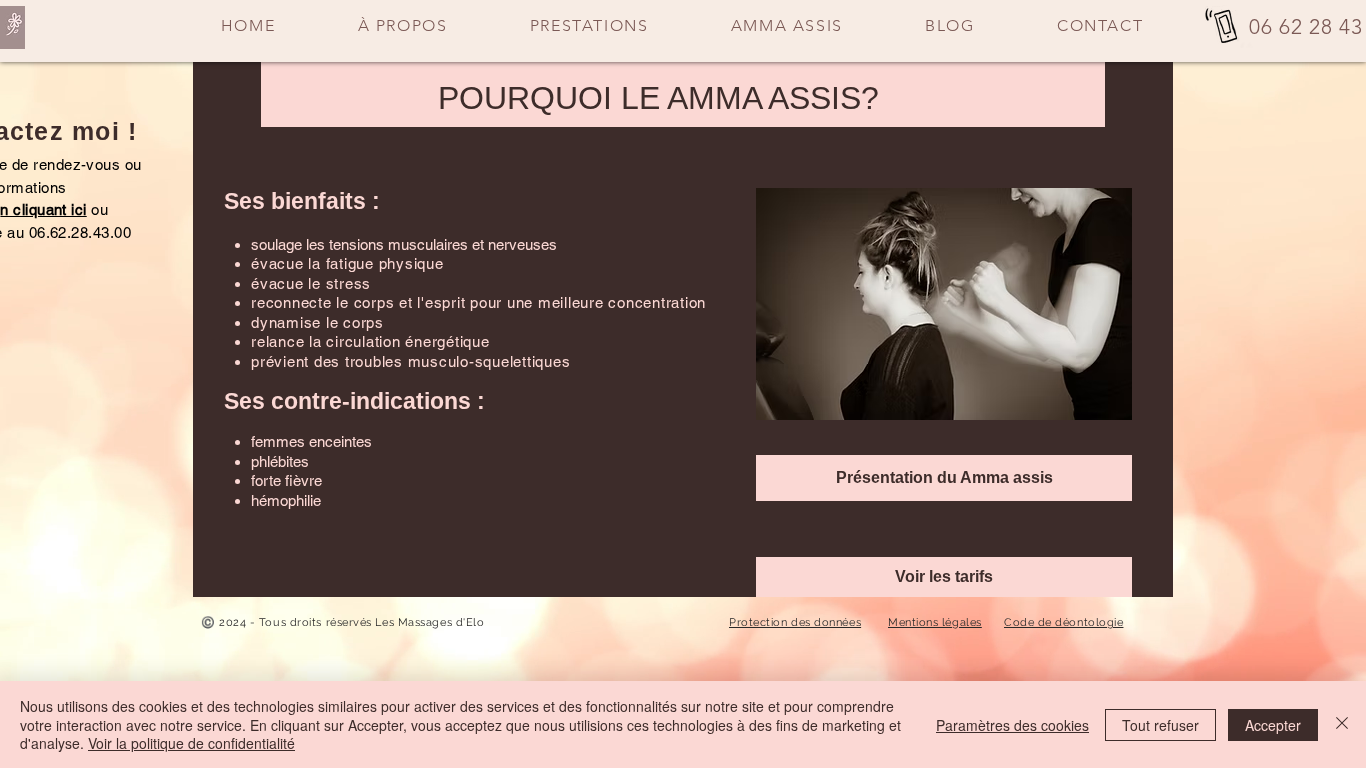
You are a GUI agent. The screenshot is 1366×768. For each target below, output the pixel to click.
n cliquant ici (43, 209)
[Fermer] (1342, 724)
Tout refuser (1160, 725)
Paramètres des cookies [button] (1012, 725)
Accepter (1273, 725)
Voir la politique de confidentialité (191, 743)
